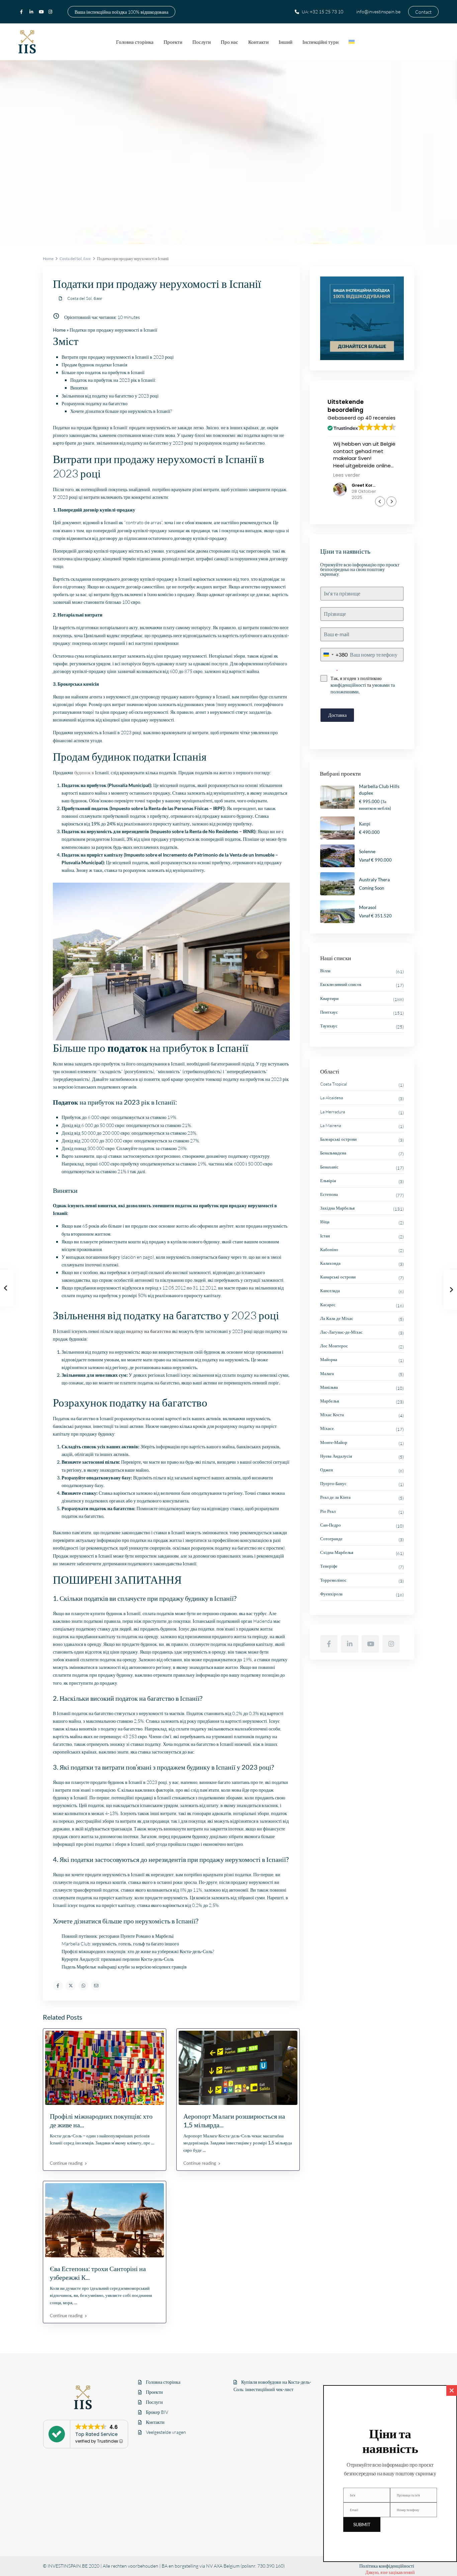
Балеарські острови (338, 1139)
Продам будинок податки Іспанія (94, 365)
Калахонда (330, 1263)
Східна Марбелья (337, 1552)
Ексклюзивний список (341, 984)
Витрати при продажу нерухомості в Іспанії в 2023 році (118, 357)
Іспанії (173, 1375)
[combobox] (334, 655)
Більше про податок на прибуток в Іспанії (103, 372)
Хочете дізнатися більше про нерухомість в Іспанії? (121, 411)
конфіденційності (348, 685)
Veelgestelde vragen (166, 2432)
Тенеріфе (329, 1566)
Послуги (202, 42)
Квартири (329, 998)
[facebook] (23, 12)
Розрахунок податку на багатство (95, 403)
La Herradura (333, 1112)
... (153, 2143)
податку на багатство (149, 1331)
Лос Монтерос (334, 1346)
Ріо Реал (328, 1511)
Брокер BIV (157, 2412)
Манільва (329, 1387)
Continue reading (66, 2163)
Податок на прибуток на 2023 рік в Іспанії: (113, 380)
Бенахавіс (329, 1167)
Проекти (173, 42)
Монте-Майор (334, 1442)
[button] (391, 501)
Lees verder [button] (341, 475)
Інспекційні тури (321, 42)
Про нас (230, 42)
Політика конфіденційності (387, 2566)
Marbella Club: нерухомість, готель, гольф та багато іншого (120, 1944)
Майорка (329, 1359)
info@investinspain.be (378, 12)
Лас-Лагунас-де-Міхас (341, 1332)
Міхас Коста (332, 1415)
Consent (329, 671)
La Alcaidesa (332, 1098)
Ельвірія (328, 1181)
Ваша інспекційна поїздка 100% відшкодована (121, 12)
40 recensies (380, 418)
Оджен (327, 1470)
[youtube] (42, 12)
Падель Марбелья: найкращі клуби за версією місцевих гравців (124, 1967)
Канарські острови (338, 1277)
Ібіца (325, 1222)
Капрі (365, 824)
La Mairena (331, 1125)
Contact (423, 12)
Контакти (258, 42)
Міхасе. (328, 1428)
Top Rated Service (97, 2434)
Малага (327, 1373)
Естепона (329, 1194)
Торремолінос (333, 1580)
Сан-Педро (331, 1525)
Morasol (368, 907)
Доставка (337, 715)
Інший (286, 42)
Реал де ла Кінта (335, 1497)
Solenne (367, 851)
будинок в (84, 772)
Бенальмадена (333, 1153)
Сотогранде (331, 1539)
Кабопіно (329, 1249)
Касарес (328, 1305)
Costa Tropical (334, 1084)
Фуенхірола (331, 1594)
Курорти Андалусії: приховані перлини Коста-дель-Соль (118, 1959)
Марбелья (330, 1401)
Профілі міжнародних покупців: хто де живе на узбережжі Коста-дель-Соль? (138, 1951)
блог (87, 259)
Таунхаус (329, 1026)
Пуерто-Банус (333, 1483)
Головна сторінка (135, 42)
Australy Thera (374, 879)
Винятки (79, 388)
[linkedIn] (32, 12)
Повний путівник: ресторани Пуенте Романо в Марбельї (118, 1936)
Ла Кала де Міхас (337, 1318)
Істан (325, 1236)
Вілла (325, 971)
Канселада (330, 1291)
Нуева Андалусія (336, 1456)
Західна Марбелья (337, 1208)
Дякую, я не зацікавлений (390, 2572)
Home (48, 259)
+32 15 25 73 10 (327, 12)
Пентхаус (329, 1012)
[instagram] (51, 12)
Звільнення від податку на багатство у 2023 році (110, 396)
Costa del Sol (71, 259)
